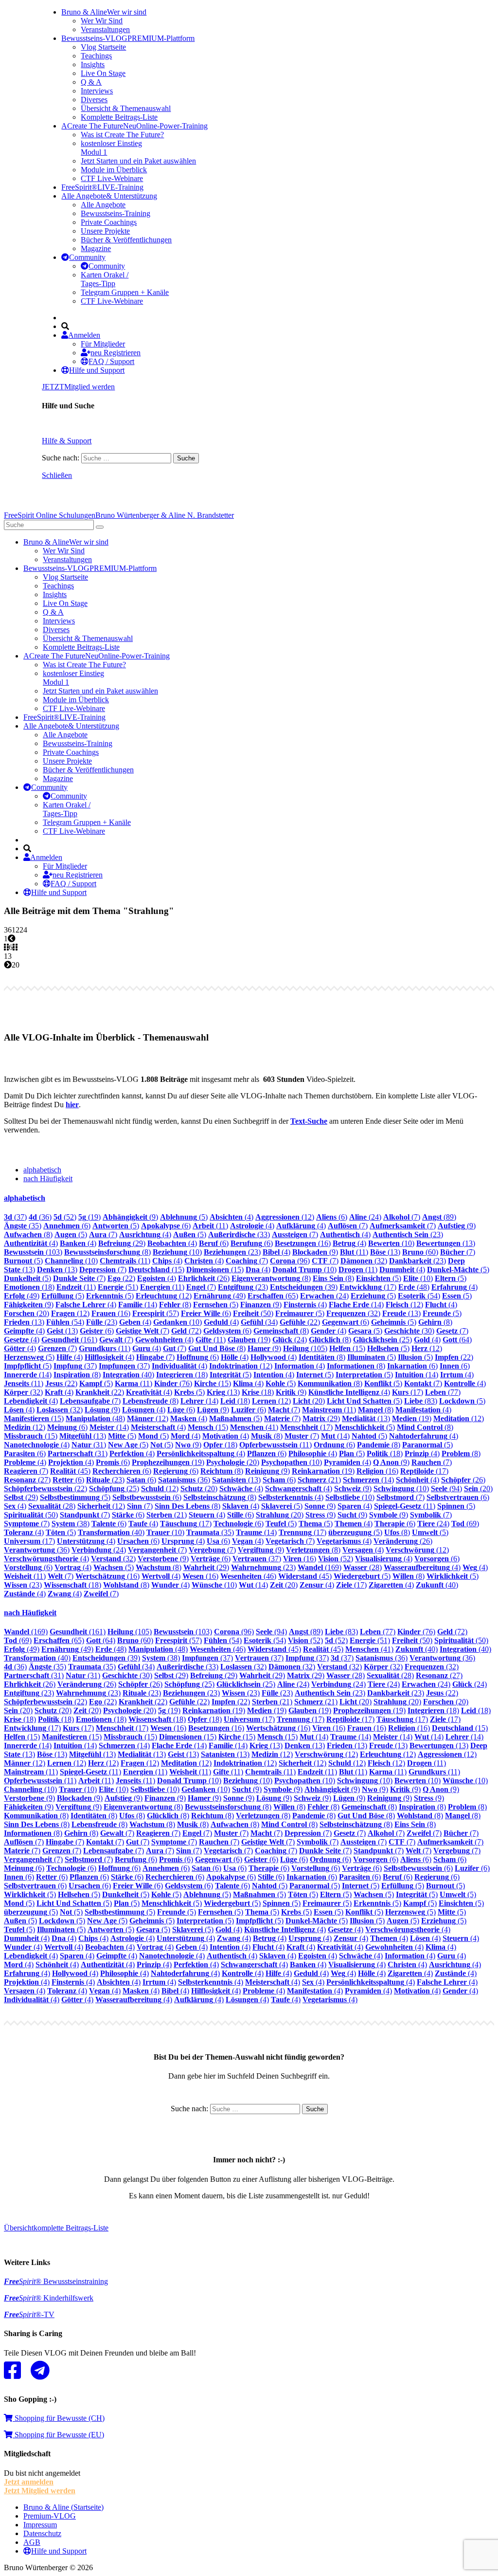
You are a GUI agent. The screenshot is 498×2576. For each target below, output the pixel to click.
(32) (364, 1261)
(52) (65, 1217)
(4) (231, 1217)
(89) (439, 1217)
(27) (27, 1480)
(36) (40, 1217)
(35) (23, 1226)
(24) (365, 1217)
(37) (15, 1217)
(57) (156, 1313)
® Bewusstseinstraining (56, 2281)
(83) (421, 1401)
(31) (89, 1445)
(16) (303, 1243)
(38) (71, 1524)
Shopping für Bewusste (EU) (58, 2435)
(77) (443, 1392)
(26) (204, 1278)
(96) (290, 1261)
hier (72, 1105)
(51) (118, 1287)
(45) (70, 1471)
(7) (402, 1217)
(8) (28, 1234)
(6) (332, 1217)
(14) (138, 1305)
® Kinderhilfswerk (49, 2298)
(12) (285, 1217)
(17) (368, 1287)
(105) (305, 1348)
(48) (414, 1287)
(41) (254, 1427)
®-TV (29, 2314)
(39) (304, 1287)
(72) (186, 1331)
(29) (122, 1243)
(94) (446, 1489)
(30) (409, 1331)
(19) (89, 1217)
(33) (239, 1234)
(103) (33, 1252)
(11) (210, 1226)
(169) (320, 1567)
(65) (273, 1296)
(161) (69, 1340)
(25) (382, 1340)
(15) (156, 1270)
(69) (465, 1524)
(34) (259, 1322)
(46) (248, 1576)
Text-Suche (309, 1121)
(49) (22, 1296)
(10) (391, 1243)
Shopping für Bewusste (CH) (59, 2418)
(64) (457, 1340)
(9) (130, 1217)
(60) (420, 1252)
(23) (408, 1234)
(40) (128, 1375)
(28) (52, 1506)
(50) (253, 1313)
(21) (319, 1480)
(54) (419, 1296)
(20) (27, 1313)
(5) (184, 1217)
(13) (446, 1243)
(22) (121, 1278)
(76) (173, 1383)
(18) (29, 1287)
